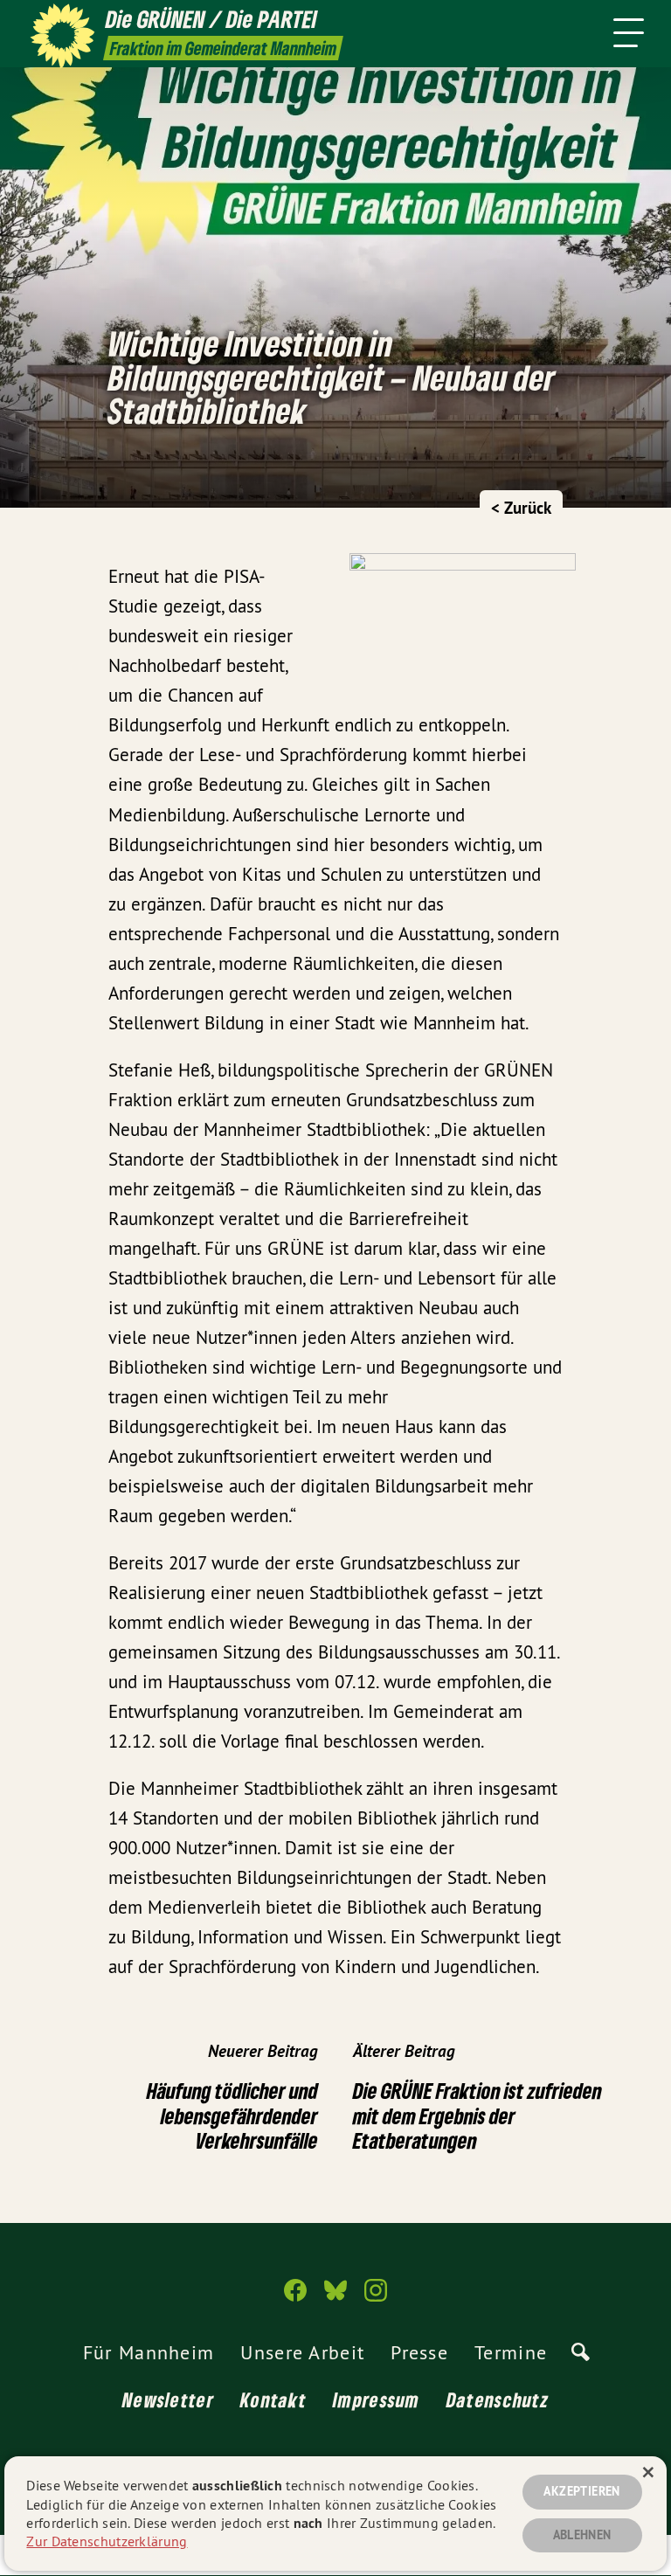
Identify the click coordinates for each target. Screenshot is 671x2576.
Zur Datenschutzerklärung (107, 2541)
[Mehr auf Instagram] (376, 2298)
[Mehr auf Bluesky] (335, 2298)
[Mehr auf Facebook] (295, 2298)
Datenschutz (498, 2399)
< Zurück (521, 508)
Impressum (377, 2399)
